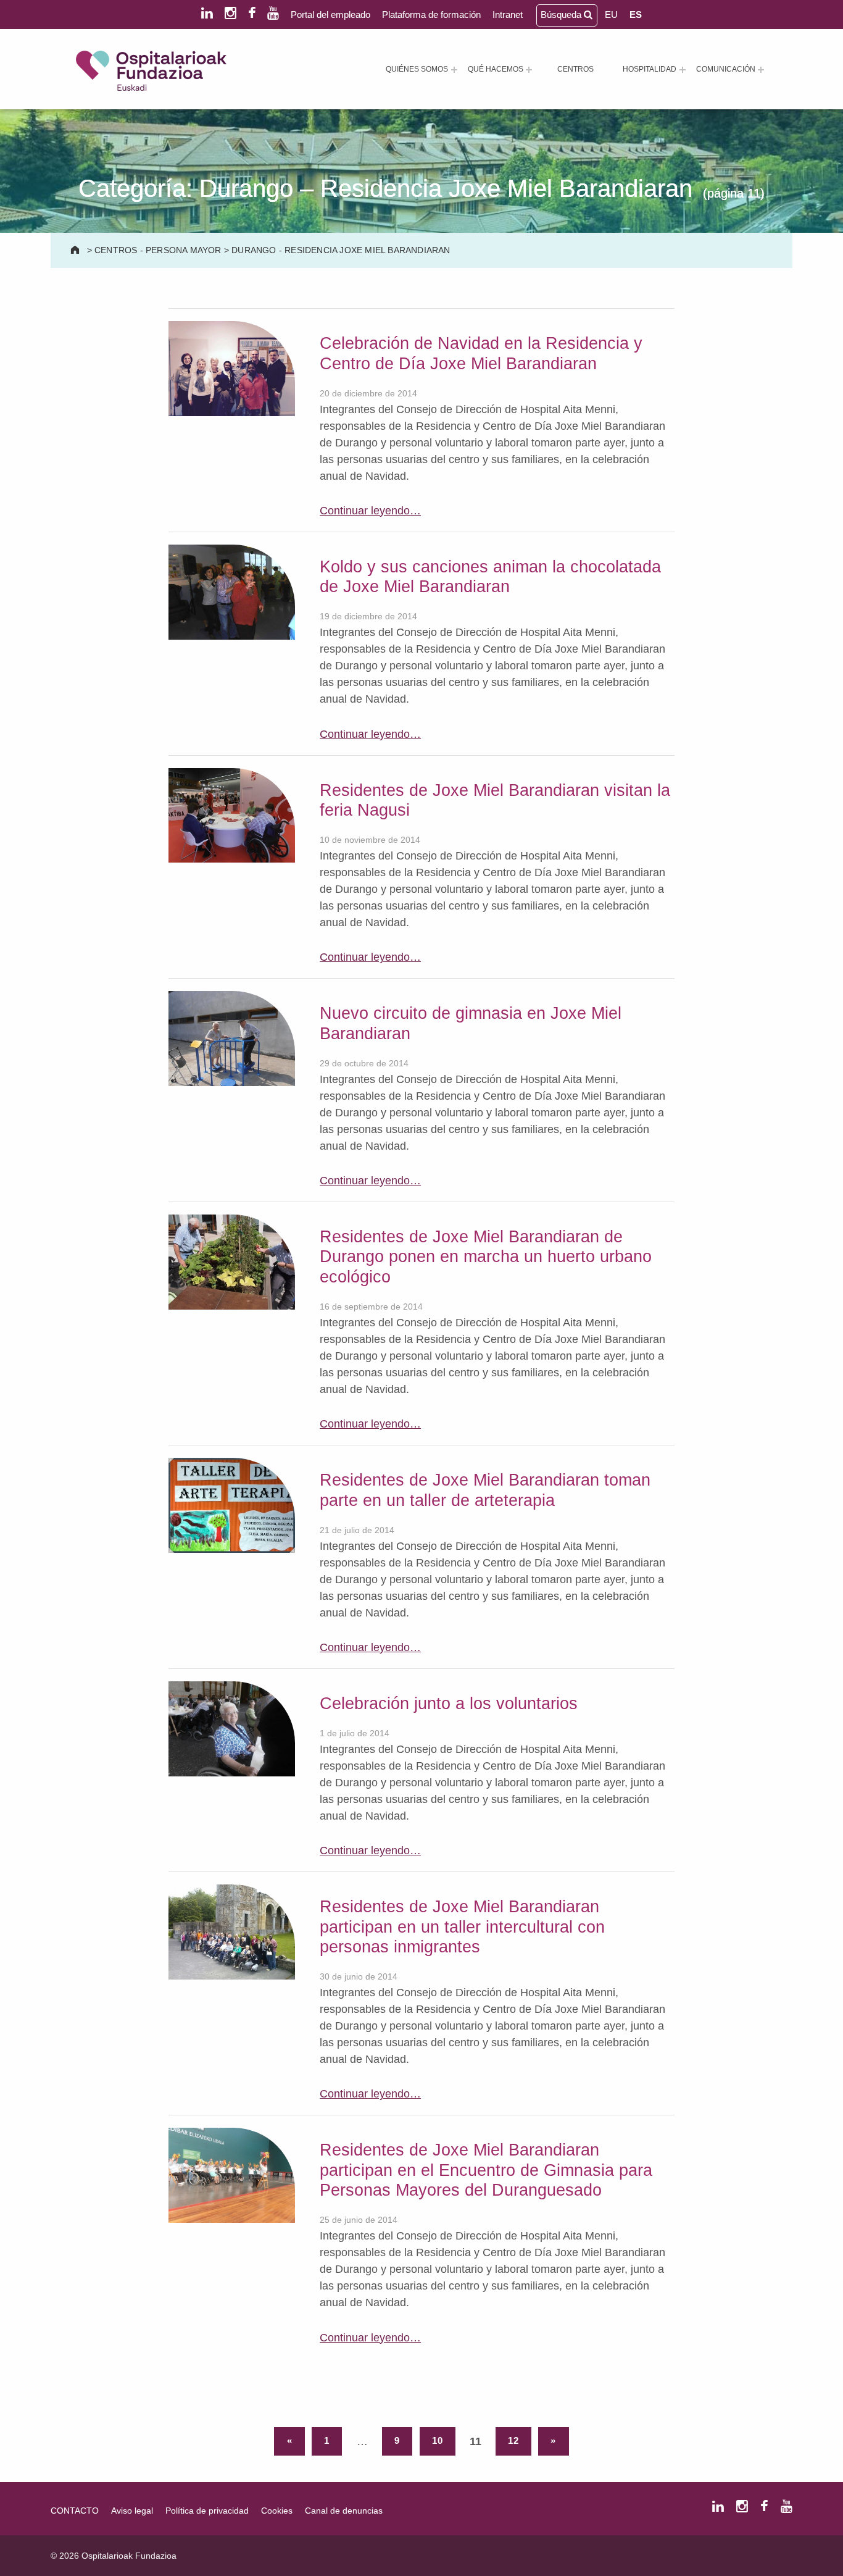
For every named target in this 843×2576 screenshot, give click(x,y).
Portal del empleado (330, 15)
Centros (575, 69)
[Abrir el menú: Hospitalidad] (683, 70)
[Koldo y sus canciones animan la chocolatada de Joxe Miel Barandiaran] (232, 591)
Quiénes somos (417, 69)
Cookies (277, 2511)
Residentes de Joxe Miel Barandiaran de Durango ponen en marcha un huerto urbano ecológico (486, 1257)
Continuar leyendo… (370, 511)
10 (438, 2441)
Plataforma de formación (431, 15)
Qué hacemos (496, 69)
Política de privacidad (207, 2511)
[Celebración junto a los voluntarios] (232, 1728)
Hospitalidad (650, 69)
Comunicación (726, 69)
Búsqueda (562, 15)
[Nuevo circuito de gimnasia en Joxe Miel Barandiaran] (232, 1038)
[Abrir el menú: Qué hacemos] (529, 70)
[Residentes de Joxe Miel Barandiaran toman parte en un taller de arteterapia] (232, 1505)
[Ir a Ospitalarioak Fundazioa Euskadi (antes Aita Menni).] (76, 250)
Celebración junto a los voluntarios (449, 1704)
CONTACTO (75, 2511)
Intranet (508, 15)
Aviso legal (132, 2511)
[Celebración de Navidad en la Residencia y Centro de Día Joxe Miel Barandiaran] (232, 368)
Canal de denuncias (344, 2511)
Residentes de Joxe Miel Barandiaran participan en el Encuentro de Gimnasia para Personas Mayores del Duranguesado (486, 2170)
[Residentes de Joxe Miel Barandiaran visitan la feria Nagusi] (232, 814)
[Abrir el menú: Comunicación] (761, 70)
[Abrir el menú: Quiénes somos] (454, 70)
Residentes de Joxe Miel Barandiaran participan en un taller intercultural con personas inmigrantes (462, 1927)
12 (513, 2441)
